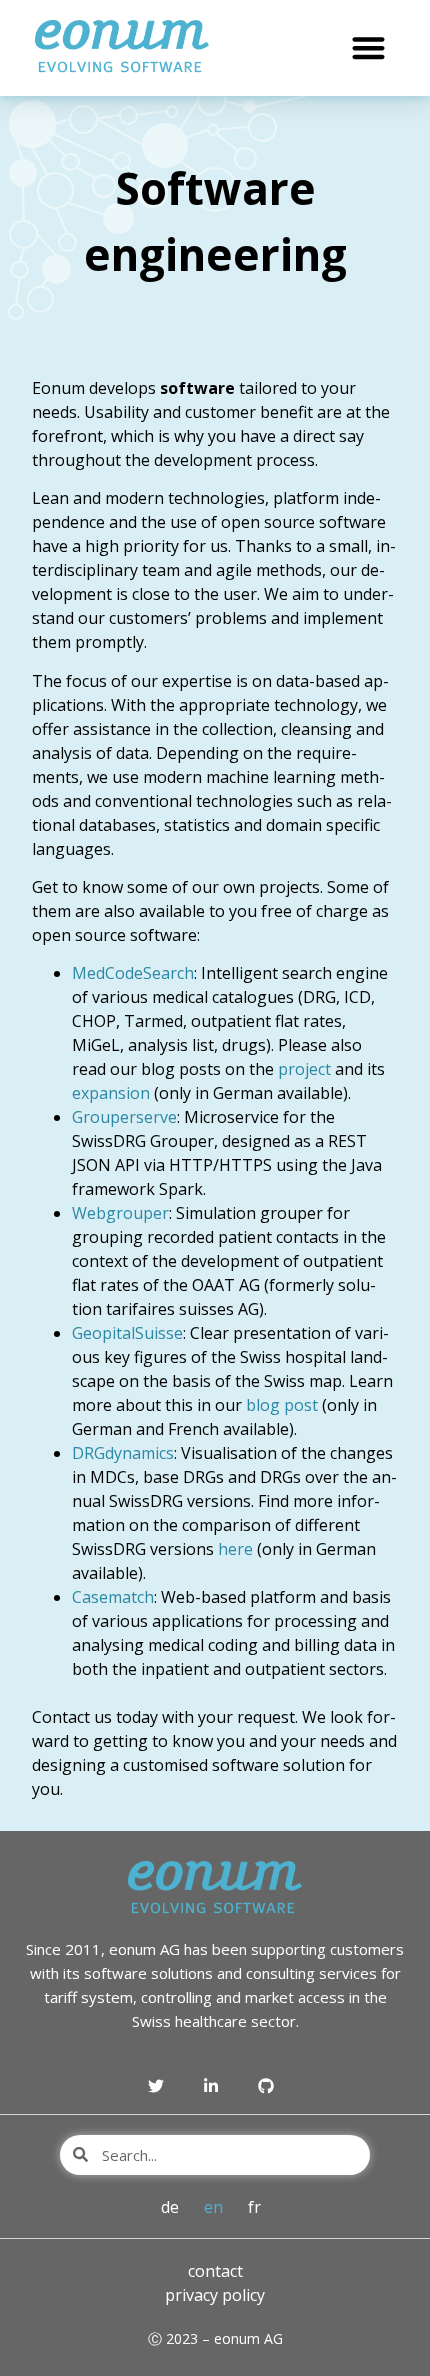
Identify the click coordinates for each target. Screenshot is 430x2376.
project (304, 1069)
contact (215, 2271)
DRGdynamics (123, 1453)
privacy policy (215, 2295)
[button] (369, 48)
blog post (282, 1405)
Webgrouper (120, 1213)
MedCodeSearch (133, 973)
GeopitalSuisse (127, 1333)
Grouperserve (124, 1117)
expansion (113, 1093)
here (235, 1549)
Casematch (113, 1597)
